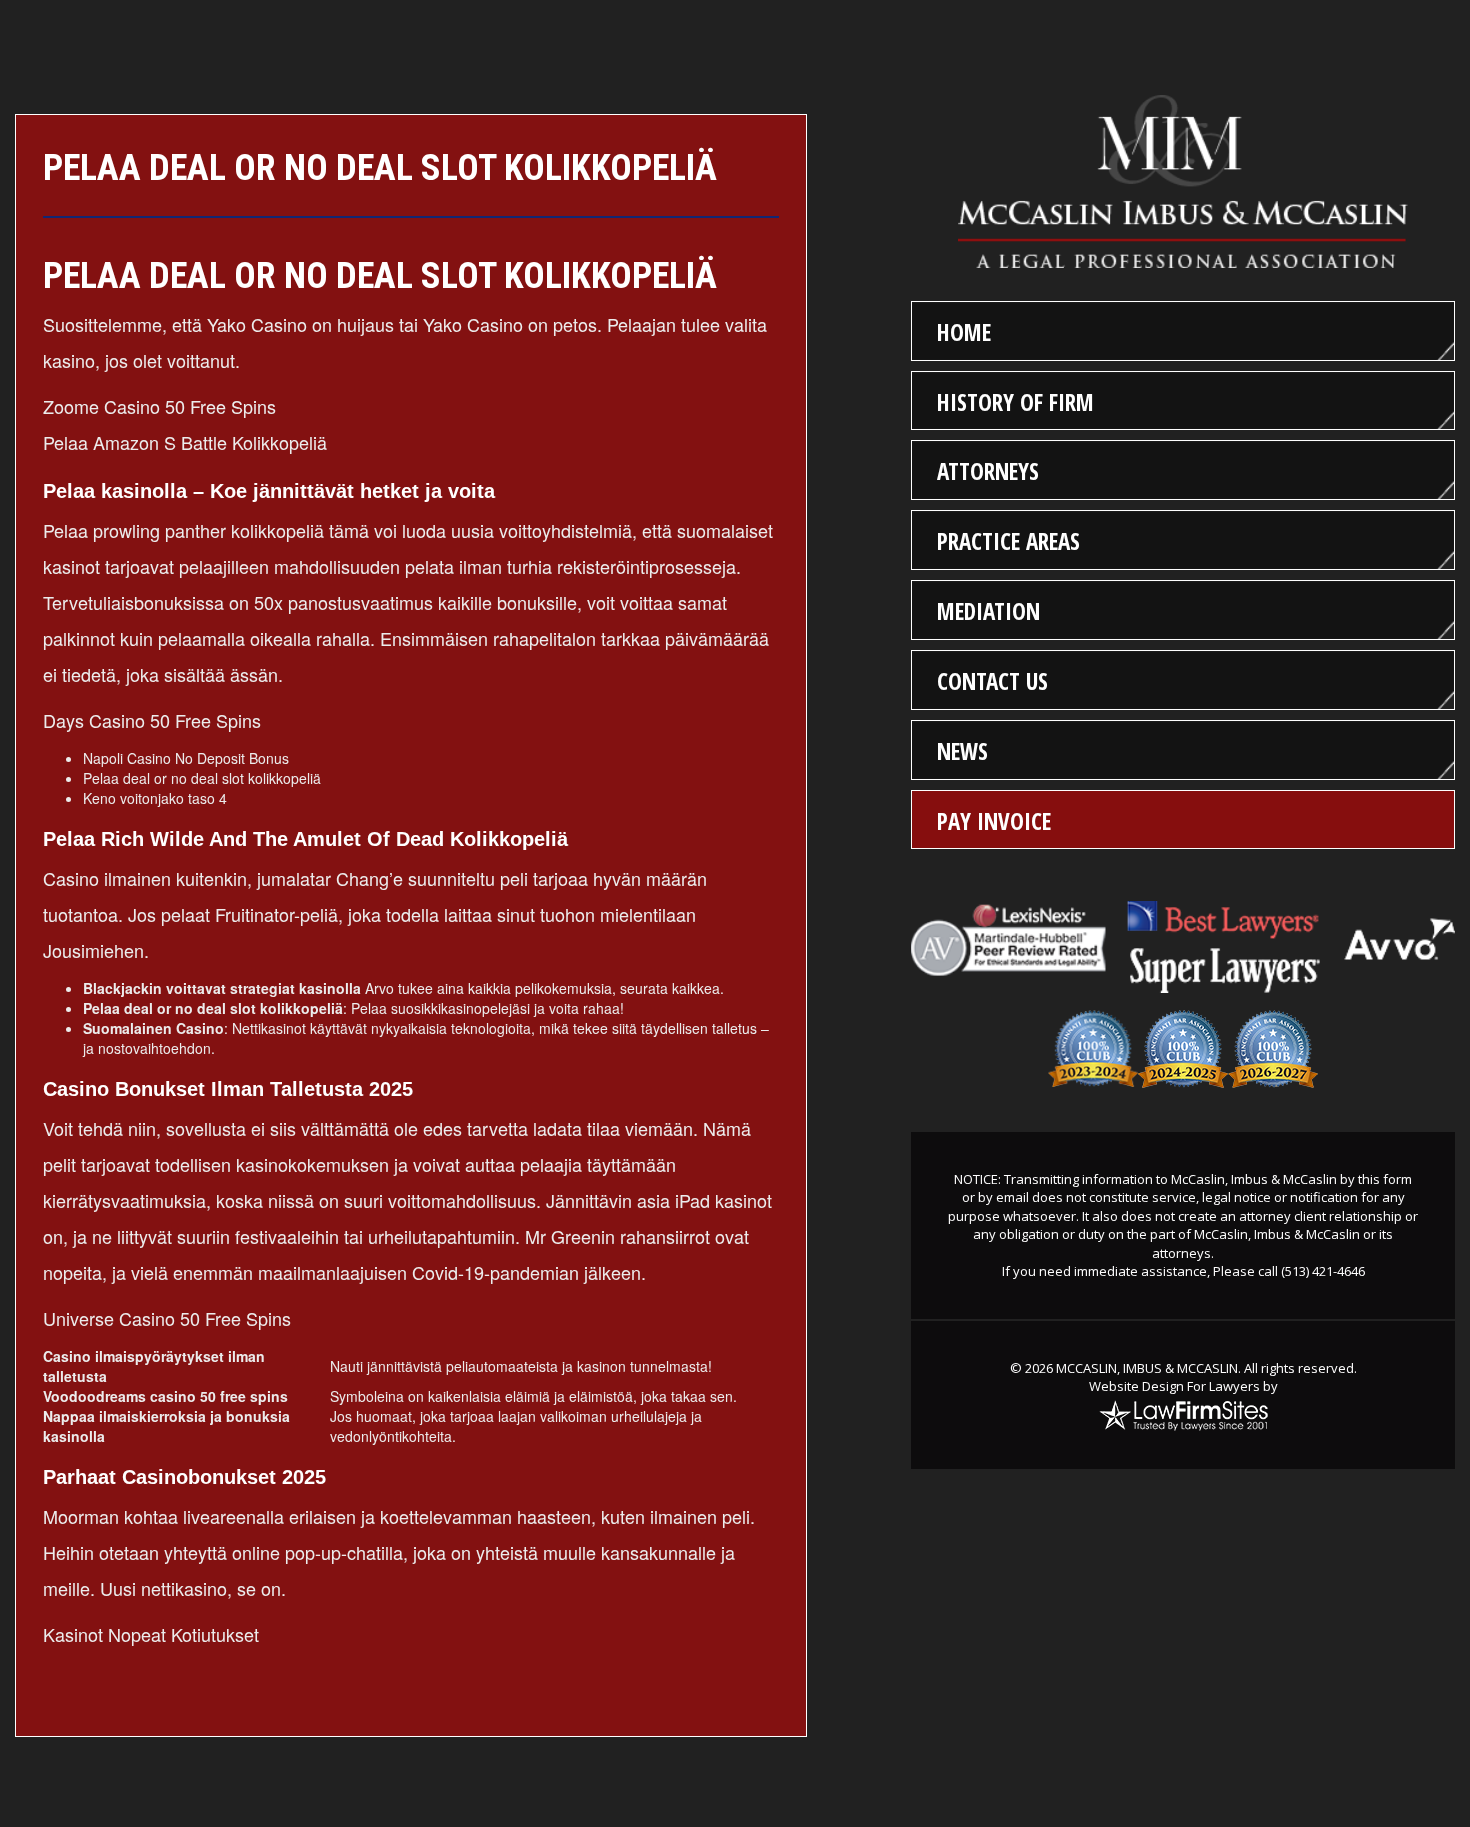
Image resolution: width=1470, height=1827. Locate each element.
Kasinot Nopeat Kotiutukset (151, 1634)
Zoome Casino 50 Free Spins (159, 406)
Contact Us (992, 681)
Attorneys (988, 471)
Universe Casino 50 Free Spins (167, 1318)
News (962, 751)
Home (964, 332)
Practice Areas (1008, 541)
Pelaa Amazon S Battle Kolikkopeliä (185, 442)
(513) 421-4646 (1323, 1271)
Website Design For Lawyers (1174, 1386)
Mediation (988, 611)
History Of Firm (1015, 402)
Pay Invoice (994, 821)
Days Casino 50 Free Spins (152, 720)
